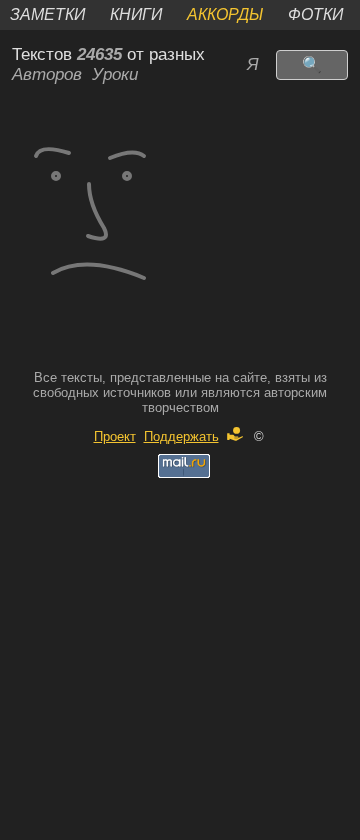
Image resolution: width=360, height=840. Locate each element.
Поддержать (181, 436)
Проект (115, 436)
